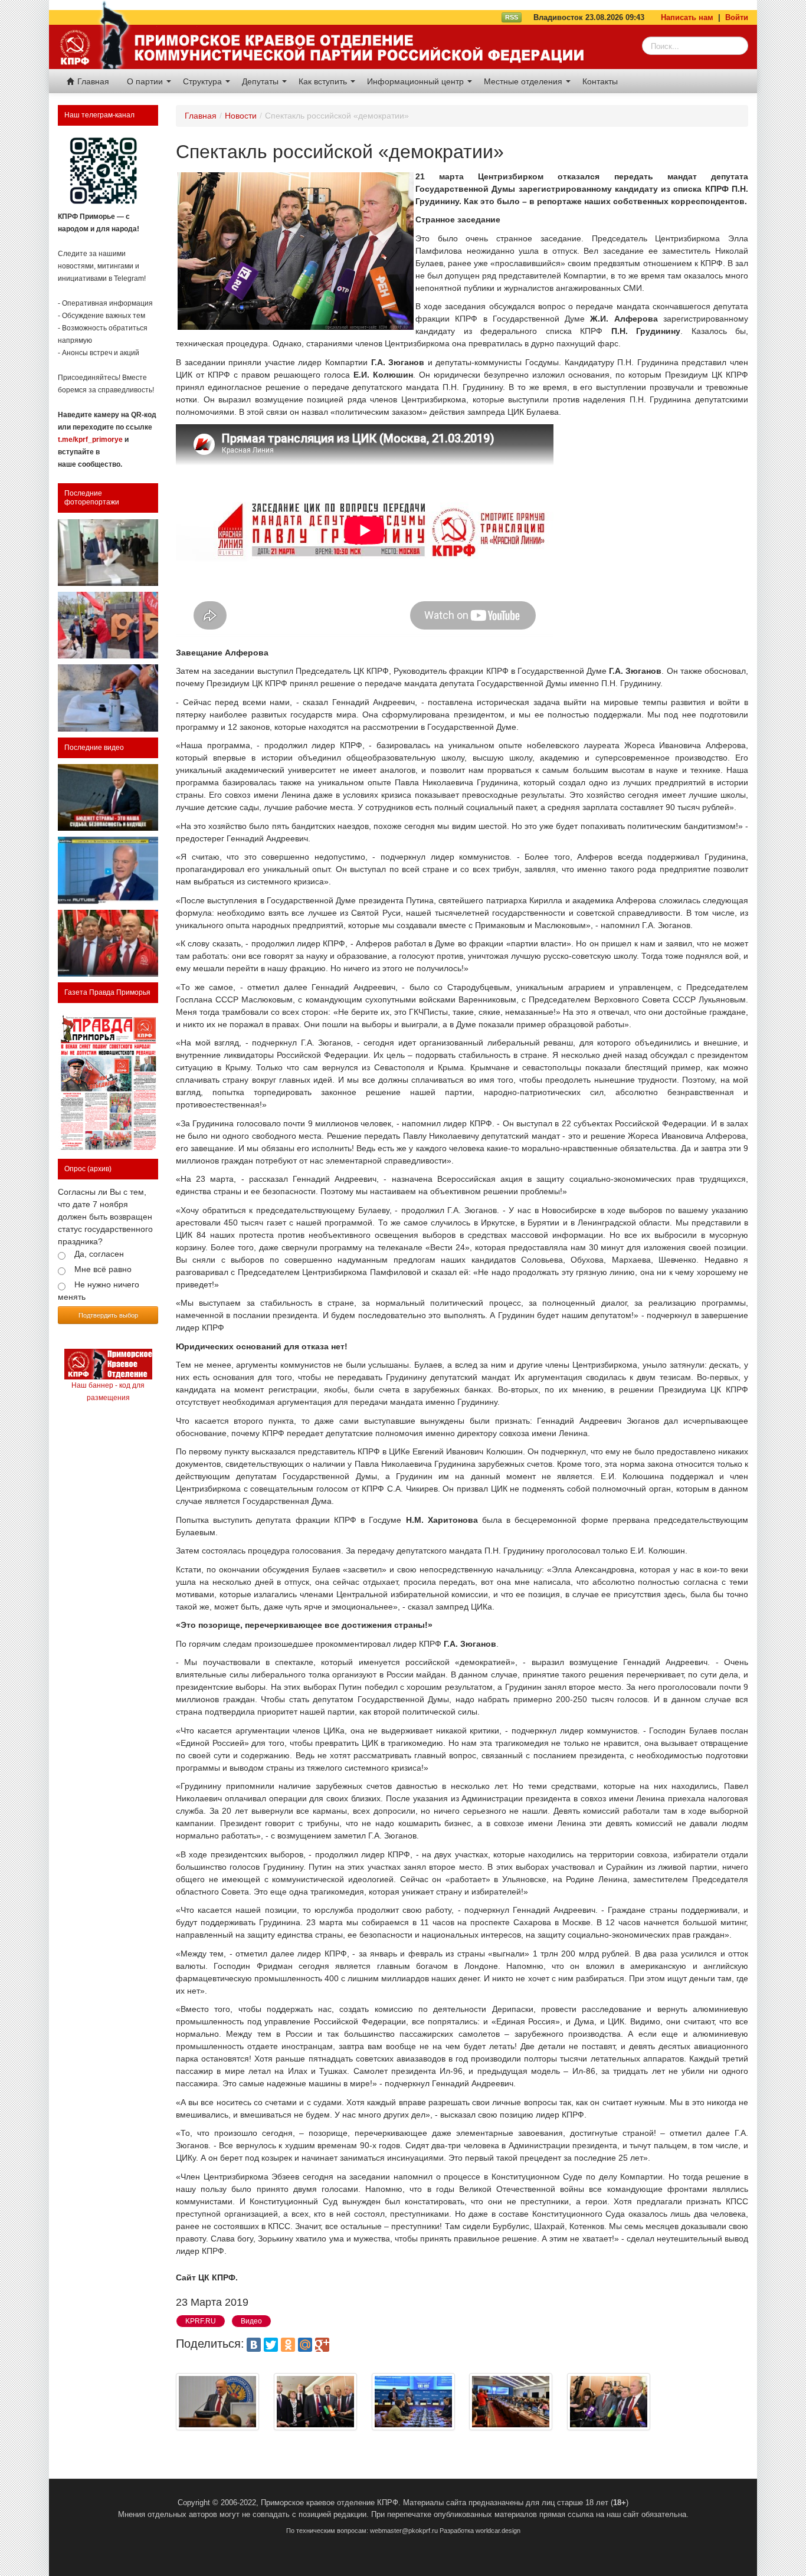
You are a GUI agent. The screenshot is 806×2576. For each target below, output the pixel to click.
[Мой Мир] (305, 2345)
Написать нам (687, 17)
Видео (251, 2321)
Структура (204, 81)
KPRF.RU (201, 2321)
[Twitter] (271, 2345)
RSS (512, 17)
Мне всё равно (103, 1269)
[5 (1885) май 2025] (108, 1081)
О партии (146, 81)
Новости (241, 116)
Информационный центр (417, 81)
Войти (737, 17)
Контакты (600, 81)
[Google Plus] (322, 2345)
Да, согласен (99, 1254)
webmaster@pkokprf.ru (404, 2531)
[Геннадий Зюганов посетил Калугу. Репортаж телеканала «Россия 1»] (108, 943)
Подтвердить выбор (108, 1315)
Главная (92, 81)
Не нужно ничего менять (99, 1291)
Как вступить (324, 81)
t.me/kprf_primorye (90, 440)
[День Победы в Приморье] (108, 625)
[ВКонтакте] (254, 2345)
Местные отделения (524, 81)
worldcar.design (498, 2531)
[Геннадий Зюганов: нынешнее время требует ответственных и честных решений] (108, 870)
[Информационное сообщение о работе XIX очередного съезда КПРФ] (108, 553)
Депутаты (261, 81)
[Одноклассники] (288, 2345)
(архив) (99, 1169)
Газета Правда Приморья (107, 992)
